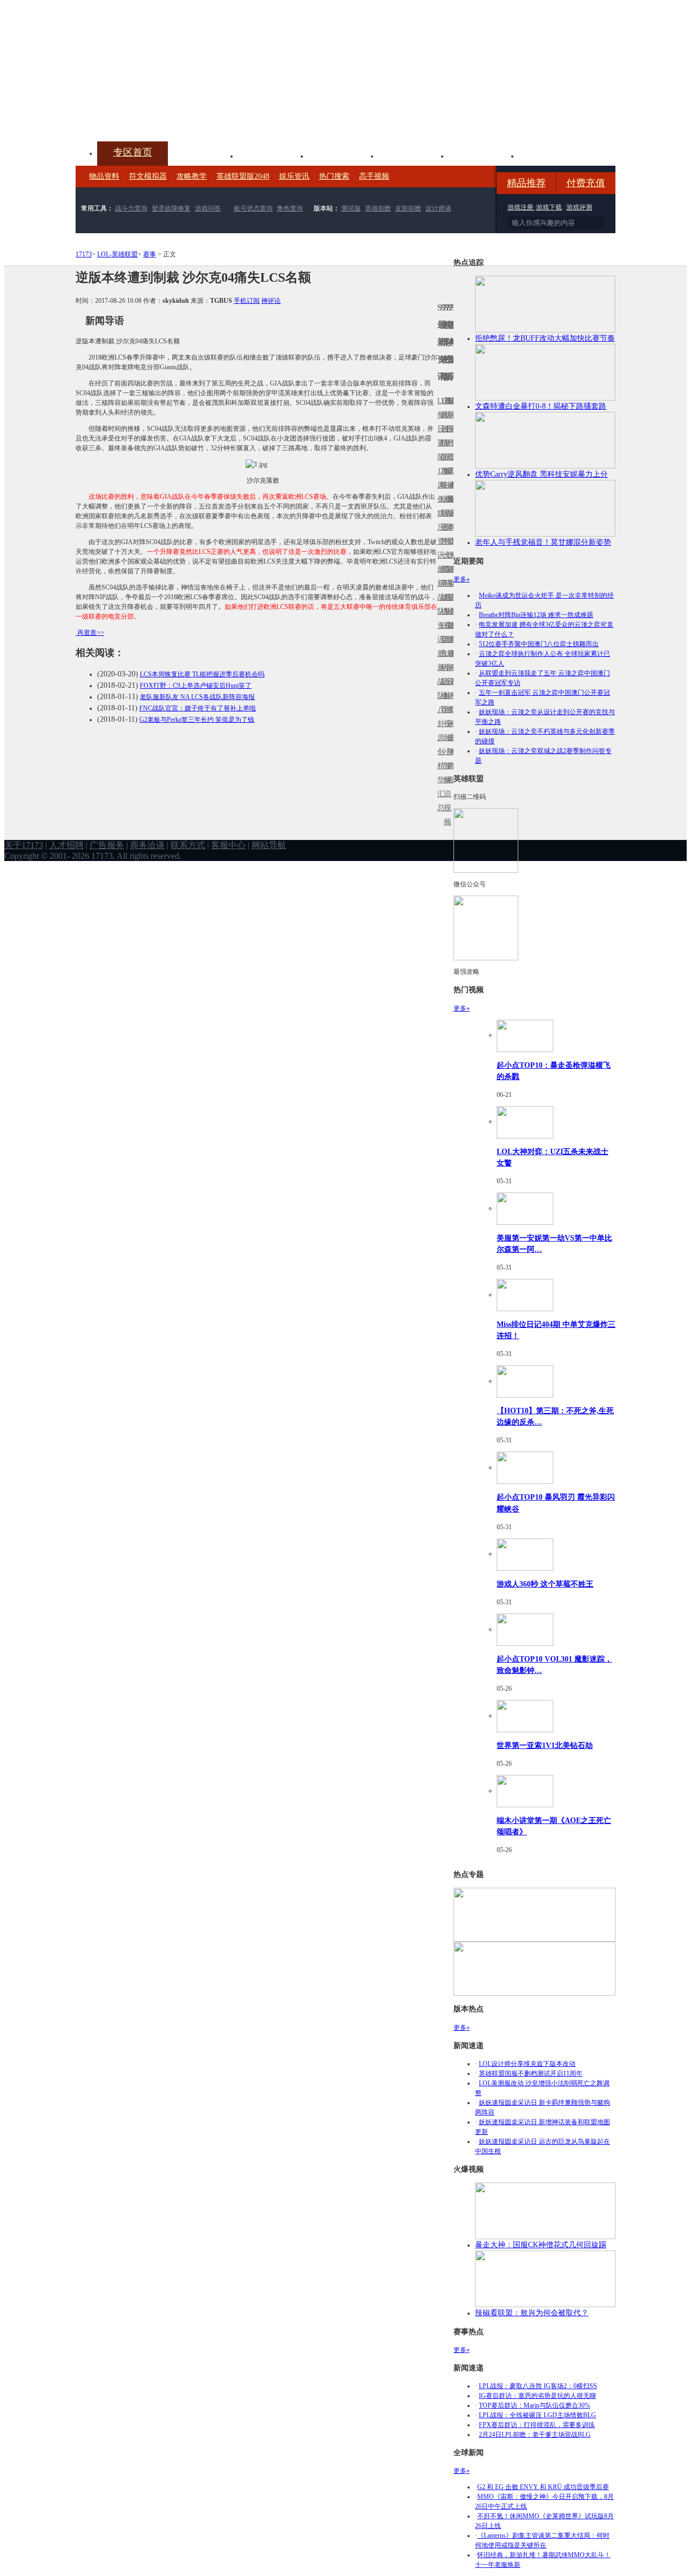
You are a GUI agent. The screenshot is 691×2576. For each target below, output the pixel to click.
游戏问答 (208, 208)
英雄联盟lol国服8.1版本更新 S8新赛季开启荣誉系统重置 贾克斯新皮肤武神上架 (159, 116)
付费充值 (586, 183)
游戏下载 (549, 207)
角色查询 (290, 208)
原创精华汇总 (439, 773)
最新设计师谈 (449, 689)
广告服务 (107, 845)
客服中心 (228, 845)
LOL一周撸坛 (452, 738)
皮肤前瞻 (408, 208)
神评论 (271, 301)
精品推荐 (526, 183)
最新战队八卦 (439, 689)
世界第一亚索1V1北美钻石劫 (545, 1745)
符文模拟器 (148, 176)
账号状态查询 (253, 208)
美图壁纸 (484, 155)
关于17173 (24, 845)
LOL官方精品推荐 (442, 667)
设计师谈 (438, 208)
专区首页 (133, 152)
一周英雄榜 (442, 583)
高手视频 (374, 176)
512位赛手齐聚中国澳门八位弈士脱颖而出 (539, 644)
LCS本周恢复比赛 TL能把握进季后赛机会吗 (202, 674)
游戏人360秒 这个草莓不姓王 (545, 1584)
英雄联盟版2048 (243, 176)
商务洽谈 (147, 845)
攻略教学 (192, 176)
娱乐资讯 (294, 176)
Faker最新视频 (445, 513)
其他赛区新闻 (452, 576)
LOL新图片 (442, 520)
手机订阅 (247, 301)
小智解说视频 (445, 787)
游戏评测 (579, 207)
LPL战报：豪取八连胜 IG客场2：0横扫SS (538, 2386)
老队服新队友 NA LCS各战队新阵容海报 (197, 697)
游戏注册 (521, 207)
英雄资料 (273, 155)
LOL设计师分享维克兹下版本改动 (527, 2064)
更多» (462, 579)
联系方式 (188, 845)
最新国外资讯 (449, 436)
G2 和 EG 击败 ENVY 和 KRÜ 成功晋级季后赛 (543, 2487)
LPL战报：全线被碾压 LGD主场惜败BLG (537, 2415)
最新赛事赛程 (452, 660)
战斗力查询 (131, 208)
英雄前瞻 (378, 208)
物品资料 (104, 176)
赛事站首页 (452, 429)
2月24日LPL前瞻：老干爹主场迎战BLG (535, 2435)
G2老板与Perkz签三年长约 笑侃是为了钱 (197, 720)
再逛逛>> (91, 633)
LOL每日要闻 (439, 429)
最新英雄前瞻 (449, 604)
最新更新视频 (445, 436)
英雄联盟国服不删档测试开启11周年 (531, 2073)
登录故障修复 (171, 208)
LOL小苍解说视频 (445, 696)
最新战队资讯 (439, 604)
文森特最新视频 (445, 597)
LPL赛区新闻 (452, 499)
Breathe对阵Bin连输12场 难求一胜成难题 (536, 615)
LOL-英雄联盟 (117, 254)
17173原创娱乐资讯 (439, 513)
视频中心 (203, 155)
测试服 (351, 208)
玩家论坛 (554, 155)
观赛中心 (343, 155)
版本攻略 (414, 155)
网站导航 (269, 845)
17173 (84, 254)
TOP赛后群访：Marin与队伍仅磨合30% (534, 2405)
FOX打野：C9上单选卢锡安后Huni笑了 (196, 686)
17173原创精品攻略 (442, 443)
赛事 (150, 254)
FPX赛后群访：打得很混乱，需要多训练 (537, 2425)
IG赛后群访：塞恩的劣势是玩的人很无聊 (537, 2396)
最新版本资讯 (449, 520)
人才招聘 (66, 845)
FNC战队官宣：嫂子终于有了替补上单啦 (198, 708)
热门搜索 (334, 176)
